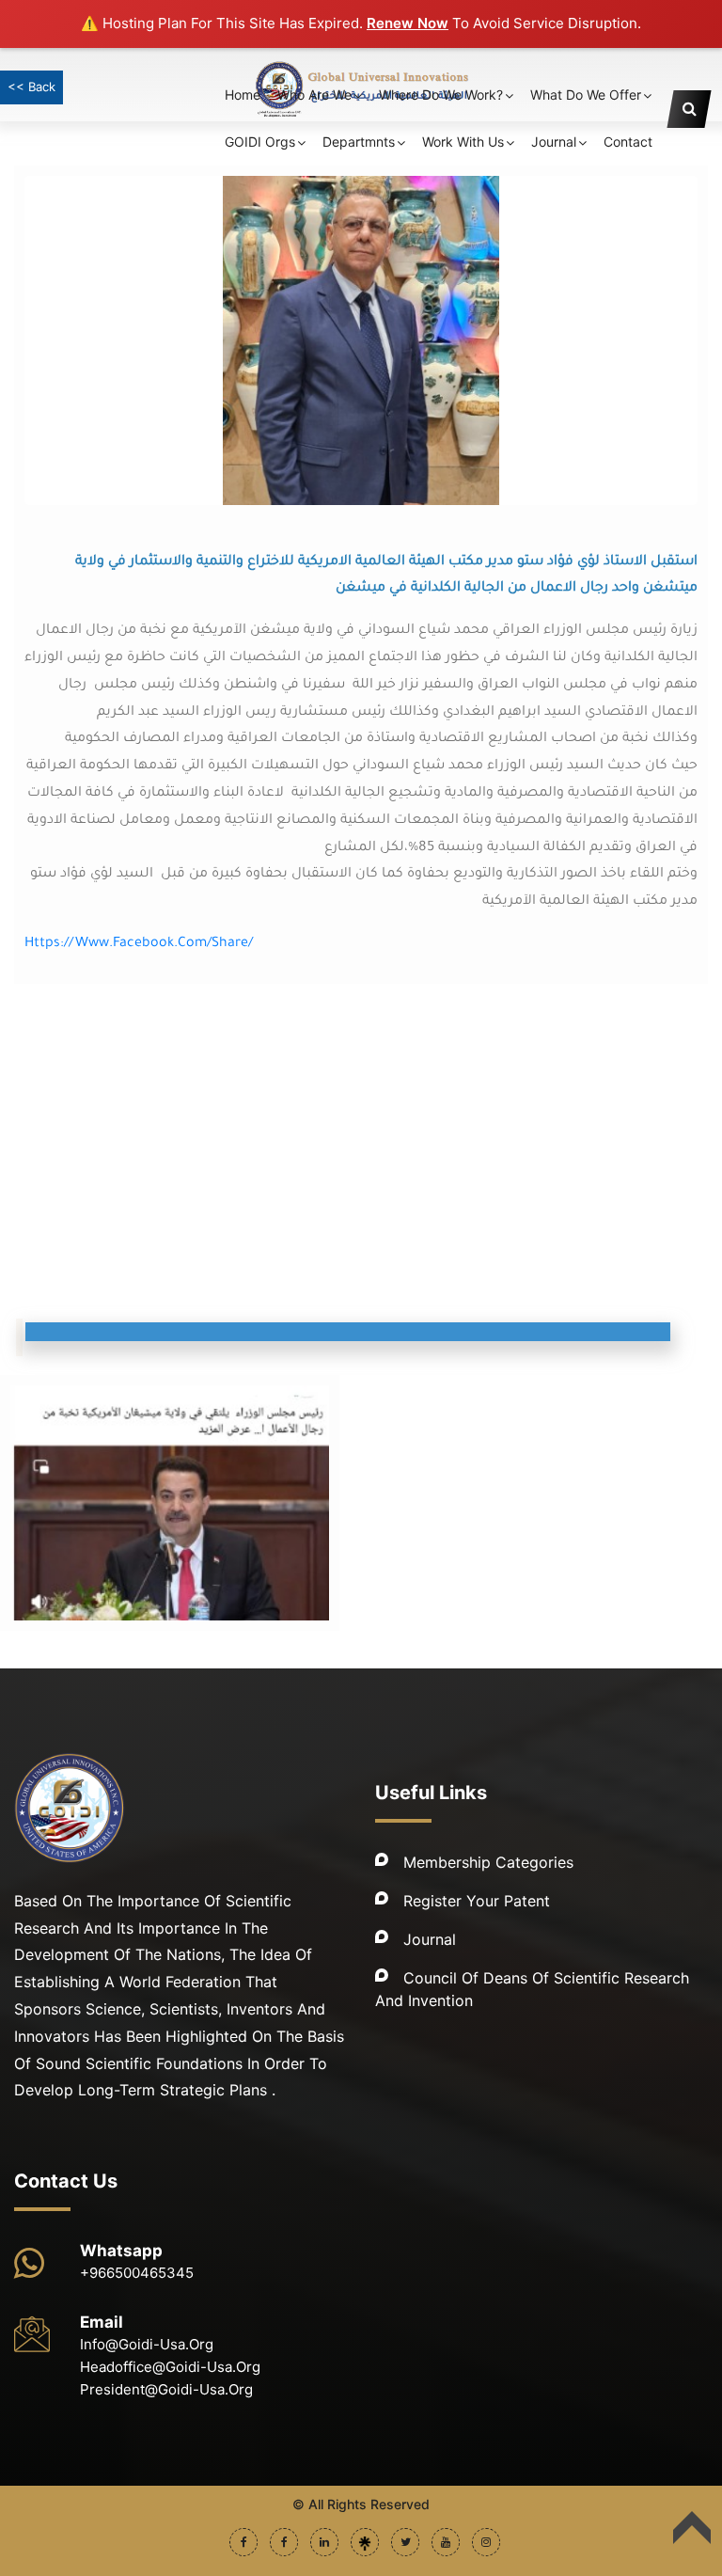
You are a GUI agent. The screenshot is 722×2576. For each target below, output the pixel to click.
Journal (430, 1939)
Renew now (408, 23)
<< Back (31, 87)
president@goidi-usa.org (166, 2389)
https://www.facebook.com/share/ (139, 944)
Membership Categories (488, 1862)
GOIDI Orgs (260, 142)
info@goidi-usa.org (147, 2344)
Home (243, 95)
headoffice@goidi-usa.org (170, 2367)
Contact (628, 142)
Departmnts (359, 142)
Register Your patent (477, 1901)
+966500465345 (137, 2273)
